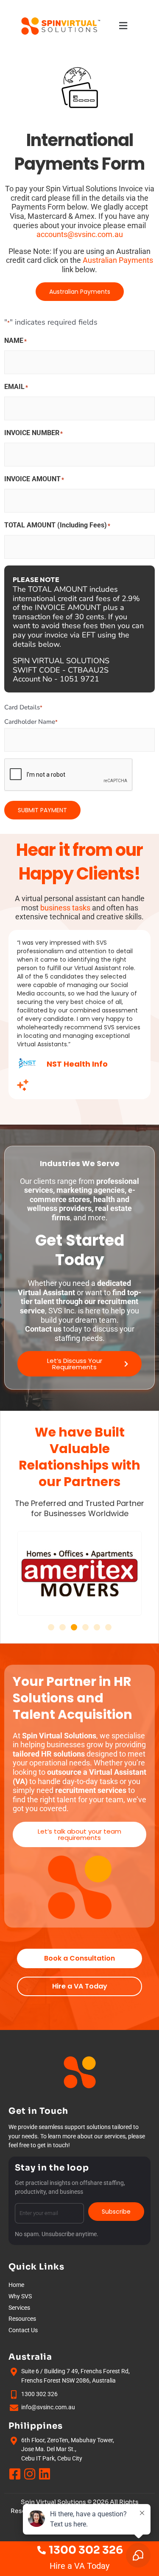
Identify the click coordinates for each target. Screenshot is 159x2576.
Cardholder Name (31, 722)
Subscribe (116, 2212)
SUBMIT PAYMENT (42, 810)
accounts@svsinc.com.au (80, 234)
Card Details (23, 707)
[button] (124, 26)
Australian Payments (118, 260)
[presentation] (69, 775)
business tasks (65, 908)
